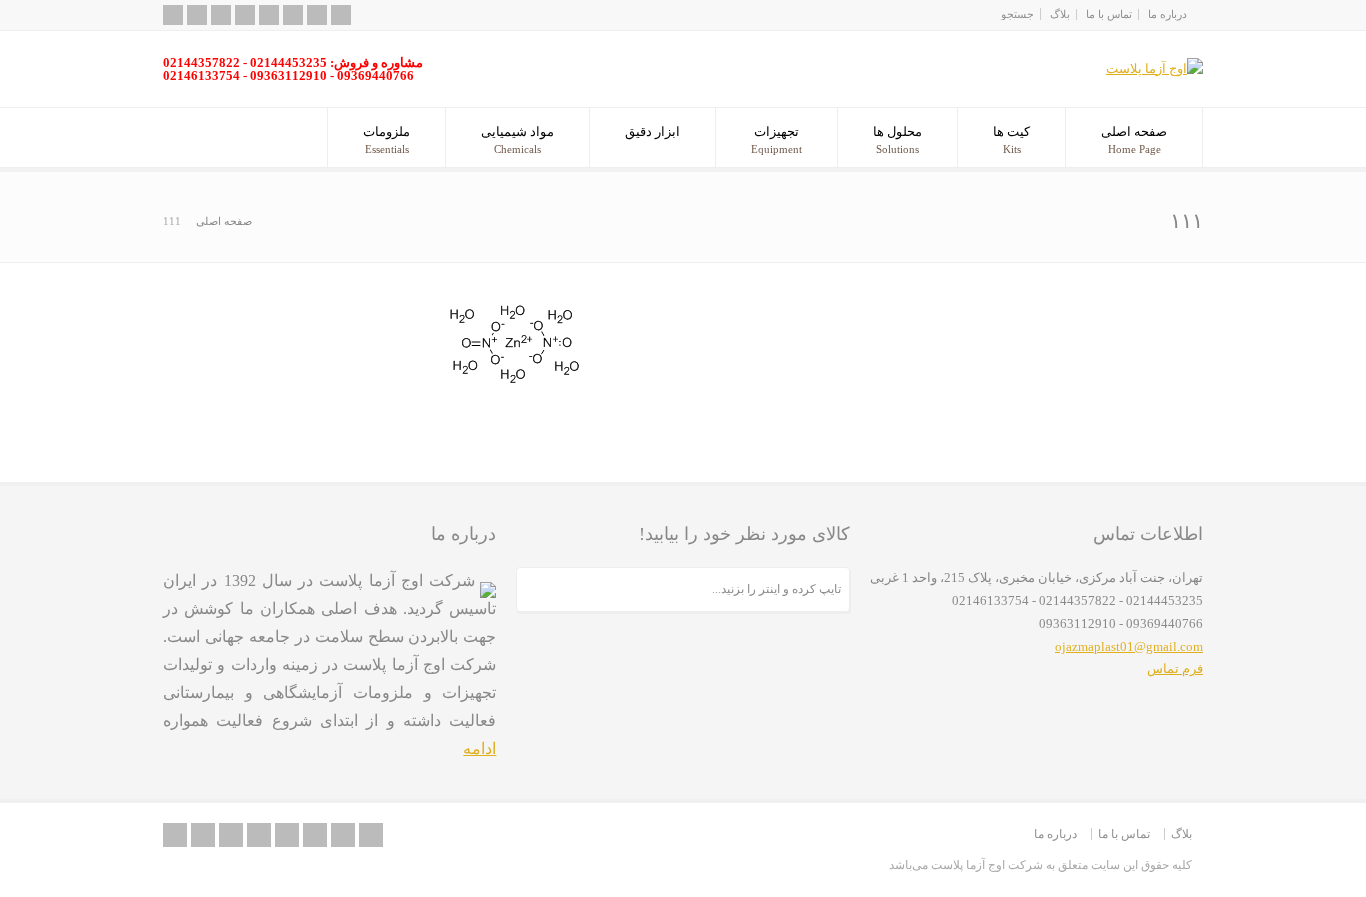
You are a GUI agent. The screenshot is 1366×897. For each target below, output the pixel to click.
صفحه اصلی (1134, 139)
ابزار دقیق (652, 131)
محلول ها (897, 139)
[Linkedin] (293, 15)
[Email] (197, 15)
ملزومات (386, 139)
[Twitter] (221, 15)
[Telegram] (341, 15)
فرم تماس (1175, 668)
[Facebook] (245, 15)
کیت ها (1011, 139)
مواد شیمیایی (517, 139)
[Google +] (269, 15)
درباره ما (1167, 14)
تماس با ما (1109, 14)
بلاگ (1060, 14)
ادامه (479, 748)
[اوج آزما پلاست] (1154, 68)
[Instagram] (317, 15)
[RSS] (173, 15)
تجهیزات (776, 139)
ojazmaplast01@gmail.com (1129, 646)
